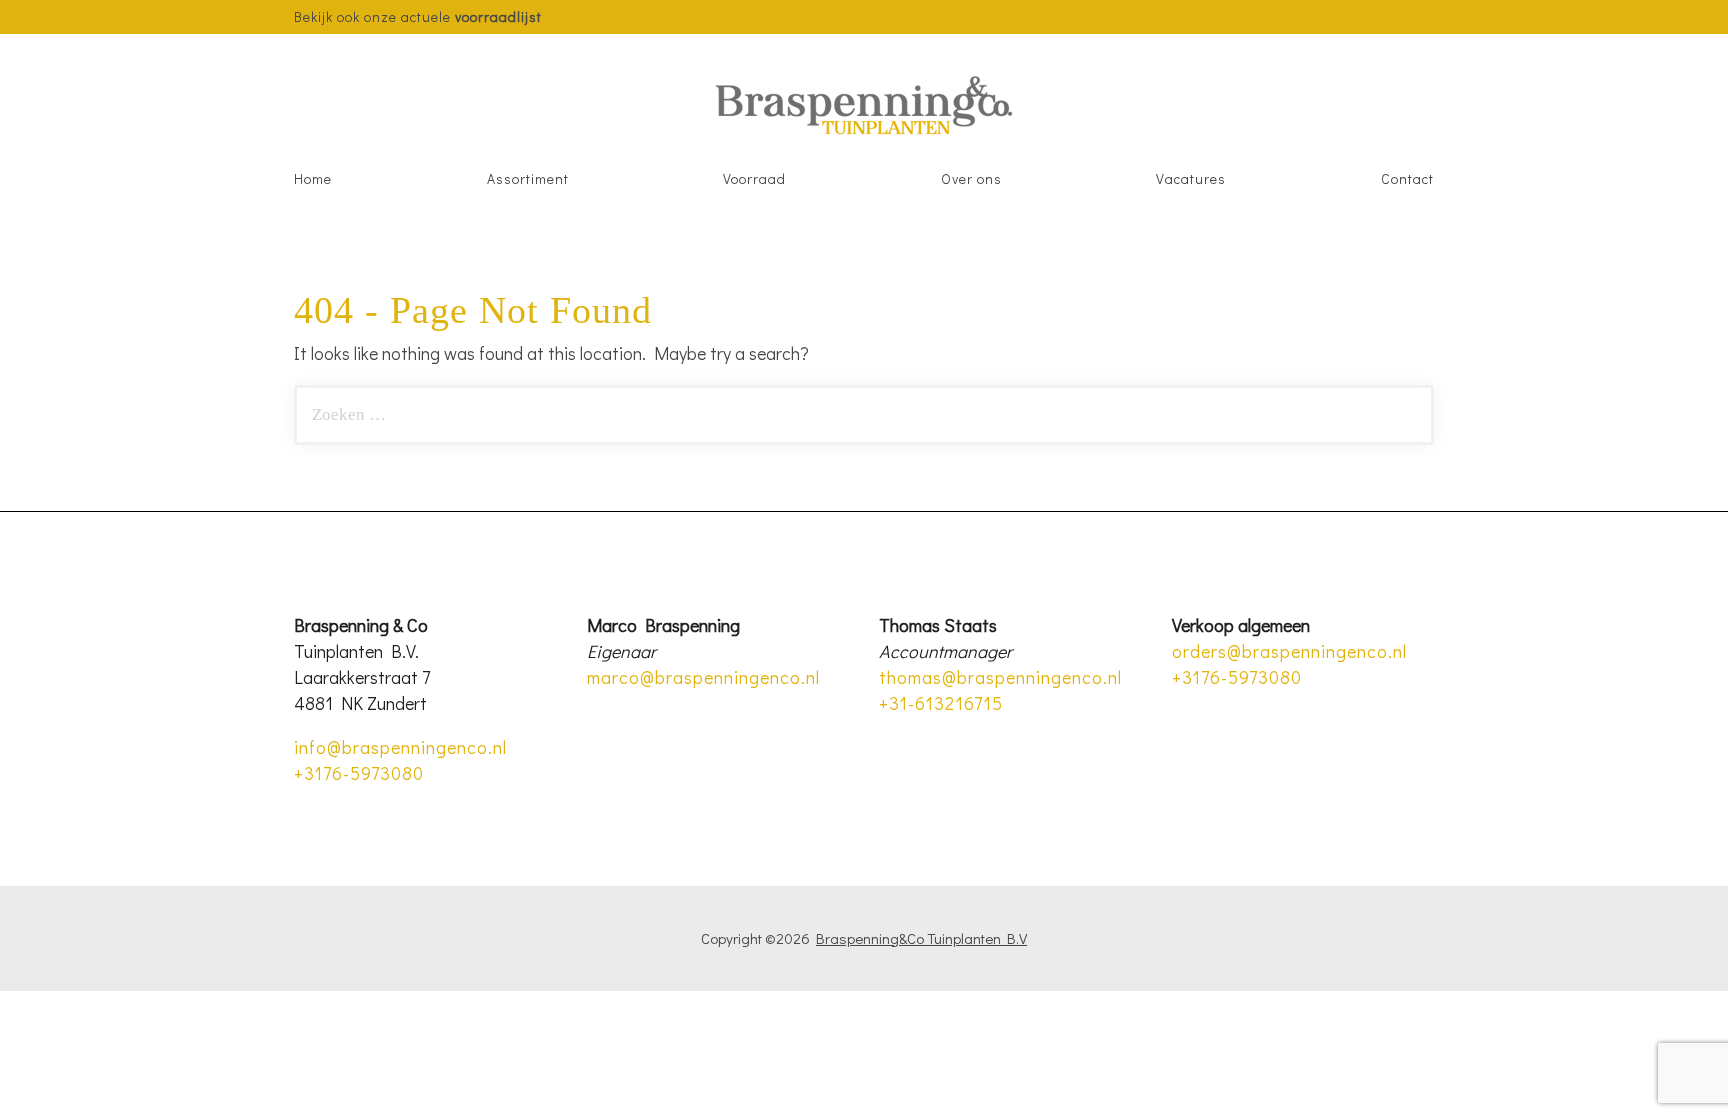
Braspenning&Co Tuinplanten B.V (921, 938)
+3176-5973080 (359, 773)
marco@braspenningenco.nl (703, 677)
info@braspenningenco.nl (400, 747)
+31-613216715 (941, 703)
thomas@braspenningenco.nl (1000, 677)
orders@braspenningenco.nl (1289, 651)
